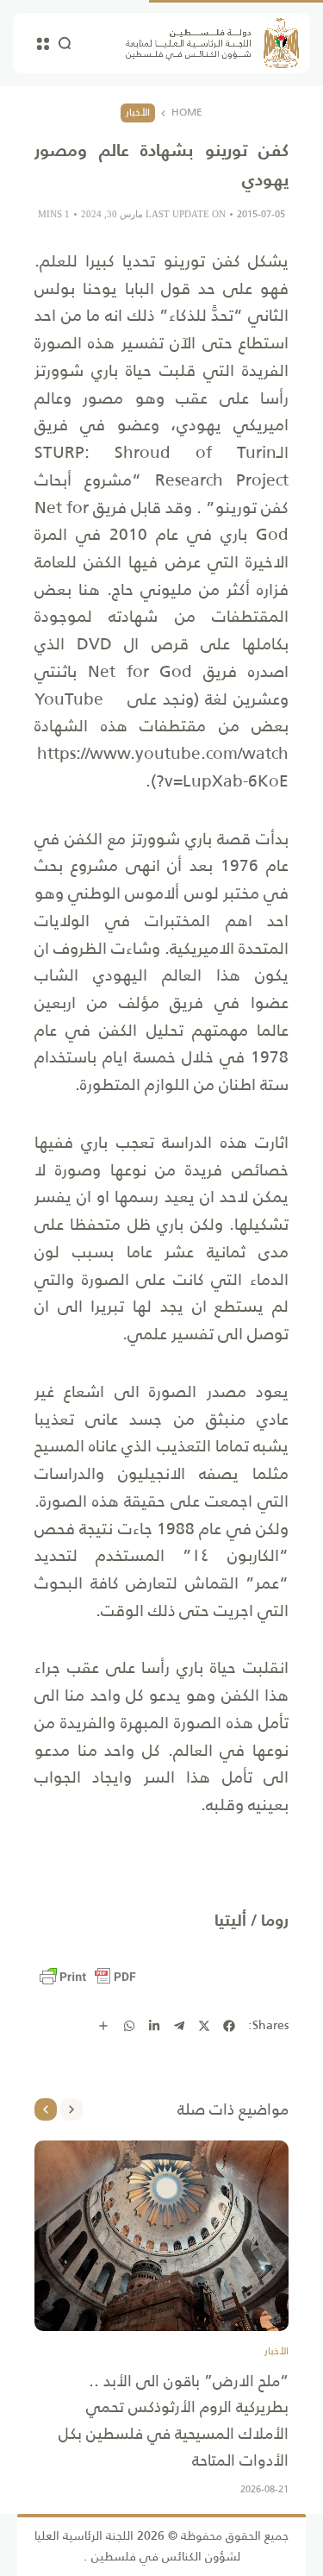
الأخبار (138, 112)
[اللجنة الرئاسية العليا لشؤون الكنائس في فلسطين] (212, 43)
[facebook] (229, 2026)
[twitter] (204, 2026)
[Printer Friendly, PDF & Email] (88, 1977)
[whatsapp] (129, 2026)
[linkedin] (154, 2026)
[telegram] (179, 2026)
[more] (103, 2026)
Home (187, 113)
